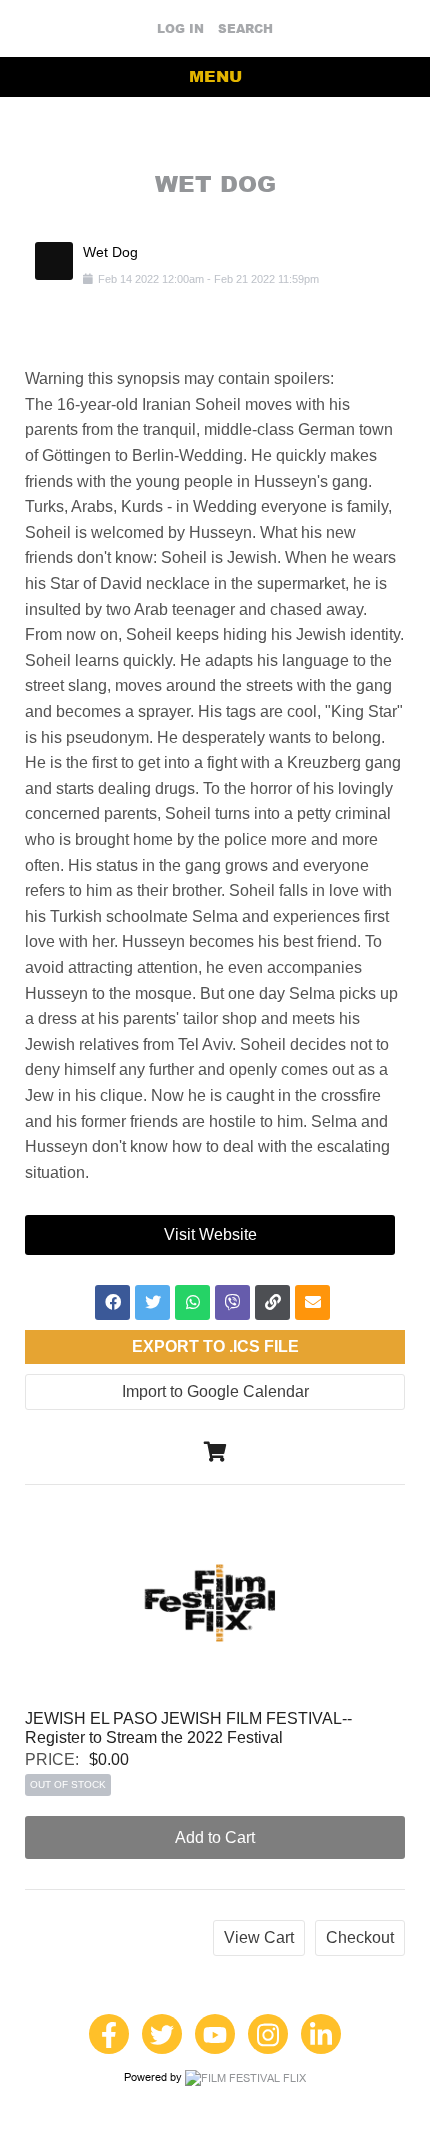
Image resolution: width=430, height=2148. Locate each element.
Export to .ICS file (215, 1346)
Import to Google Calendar (215, 1391)
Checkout (360, 1937)
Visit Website (210, 1234)
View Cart (259, 1937)
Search (245, 29)
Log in (180, 29)
